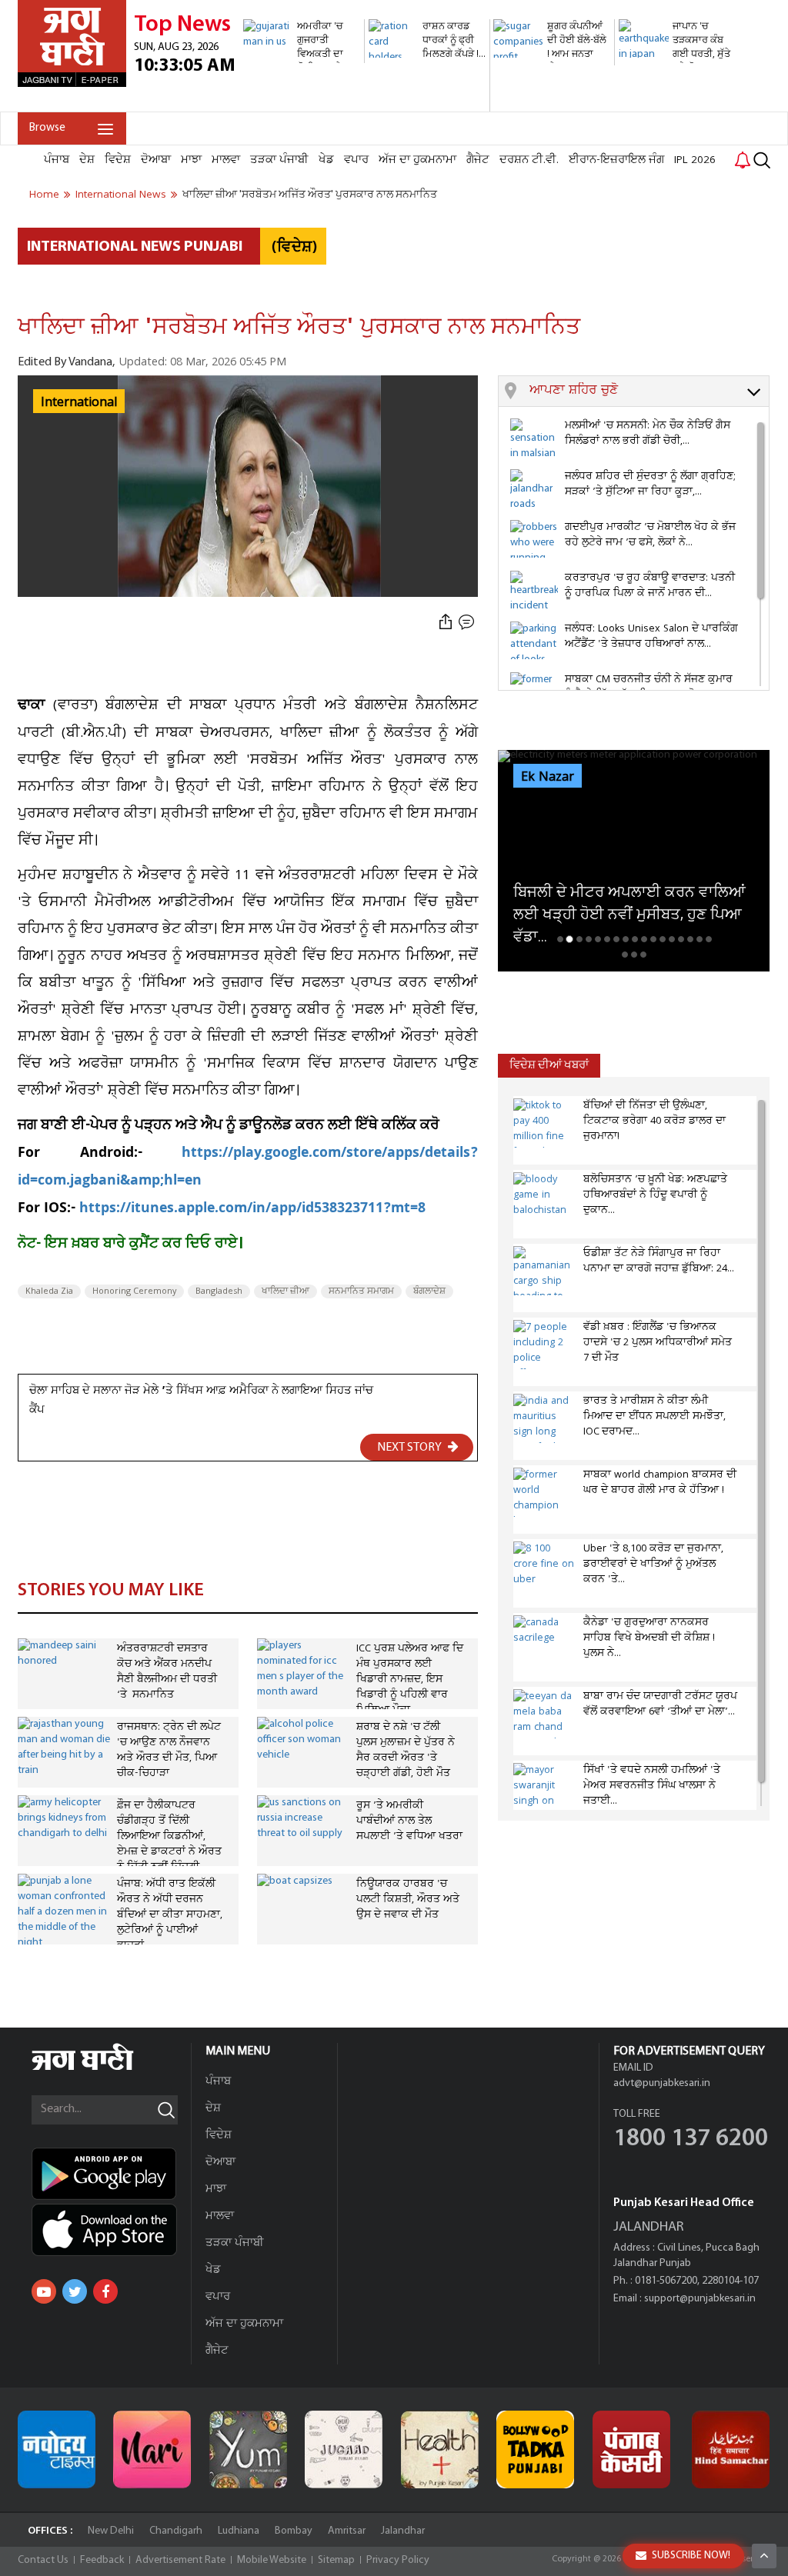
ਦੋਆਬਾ (156, 160)
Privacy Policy (398, 2560)
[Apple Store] (111, 2230)
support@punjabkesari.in (700, 2299)
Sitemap (336, 2560)
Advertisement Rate (180, 2560)
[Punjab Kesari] (631, 2449)
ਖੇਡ (326, 160)
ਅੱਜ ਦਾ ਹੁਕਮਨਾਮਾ (417, 160)
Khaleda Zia (49, 1291)
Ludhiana (239, 2531)
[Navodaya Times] (57, 2449)
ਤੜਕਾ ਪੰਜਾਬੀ (279, 160)
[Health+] (440, 2449)
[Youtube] (44, 2291)
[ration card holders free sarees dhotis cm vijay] (427, 103)
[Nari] (152, 2449)
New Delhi (111, 2531)
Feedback (102, 2560)
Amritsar (347, 2531)
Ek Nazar (548, 777)
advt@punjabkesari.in (662, 2083)
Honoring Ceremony (134, 1291)
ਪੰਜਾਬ (57, 160)
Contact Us (43, 2560)
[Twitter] (75, 2291)
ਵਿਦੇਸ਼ (118, 160)
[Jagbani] (104, 2068)
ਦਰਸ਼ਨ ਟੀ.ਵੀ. (529, 160)
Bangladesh (219, 1291)
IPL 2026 (695, 160)
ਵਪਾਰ (356, 160)
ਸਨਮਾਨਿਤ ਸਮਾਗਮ (361, 1291)
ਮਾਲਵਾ (226, 160)
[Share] (446, 622)
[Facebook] (105, 2291)
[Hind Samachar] (731, 2449)
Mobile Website (272, 2560)
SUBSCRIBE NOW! (691, 2556)
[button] (649, 392)
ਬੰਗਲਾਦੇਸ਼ (429, 1291)
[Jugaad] (344, 2449)
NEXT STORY (411, 1448)
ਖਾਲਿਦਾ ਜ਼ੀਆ (285, 1291)
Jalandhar (403, 2531)
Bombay (294, 2531)
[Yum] (248, 2449)
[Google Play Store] (111, 2174)
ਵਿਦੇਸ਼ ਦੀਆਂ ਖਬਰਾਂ (549, 1066)
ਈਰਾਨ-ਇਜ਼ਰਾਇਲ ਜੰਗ (616, 160)
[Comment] (468, 622)
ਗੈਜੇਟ (478, 160)
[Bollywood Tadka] (535, 2449)
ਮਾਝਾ (191, 160)
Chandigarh (176, 2531)
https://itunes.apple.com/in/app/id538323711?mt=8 (252, 1210)
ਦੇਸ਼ (87, 160)
